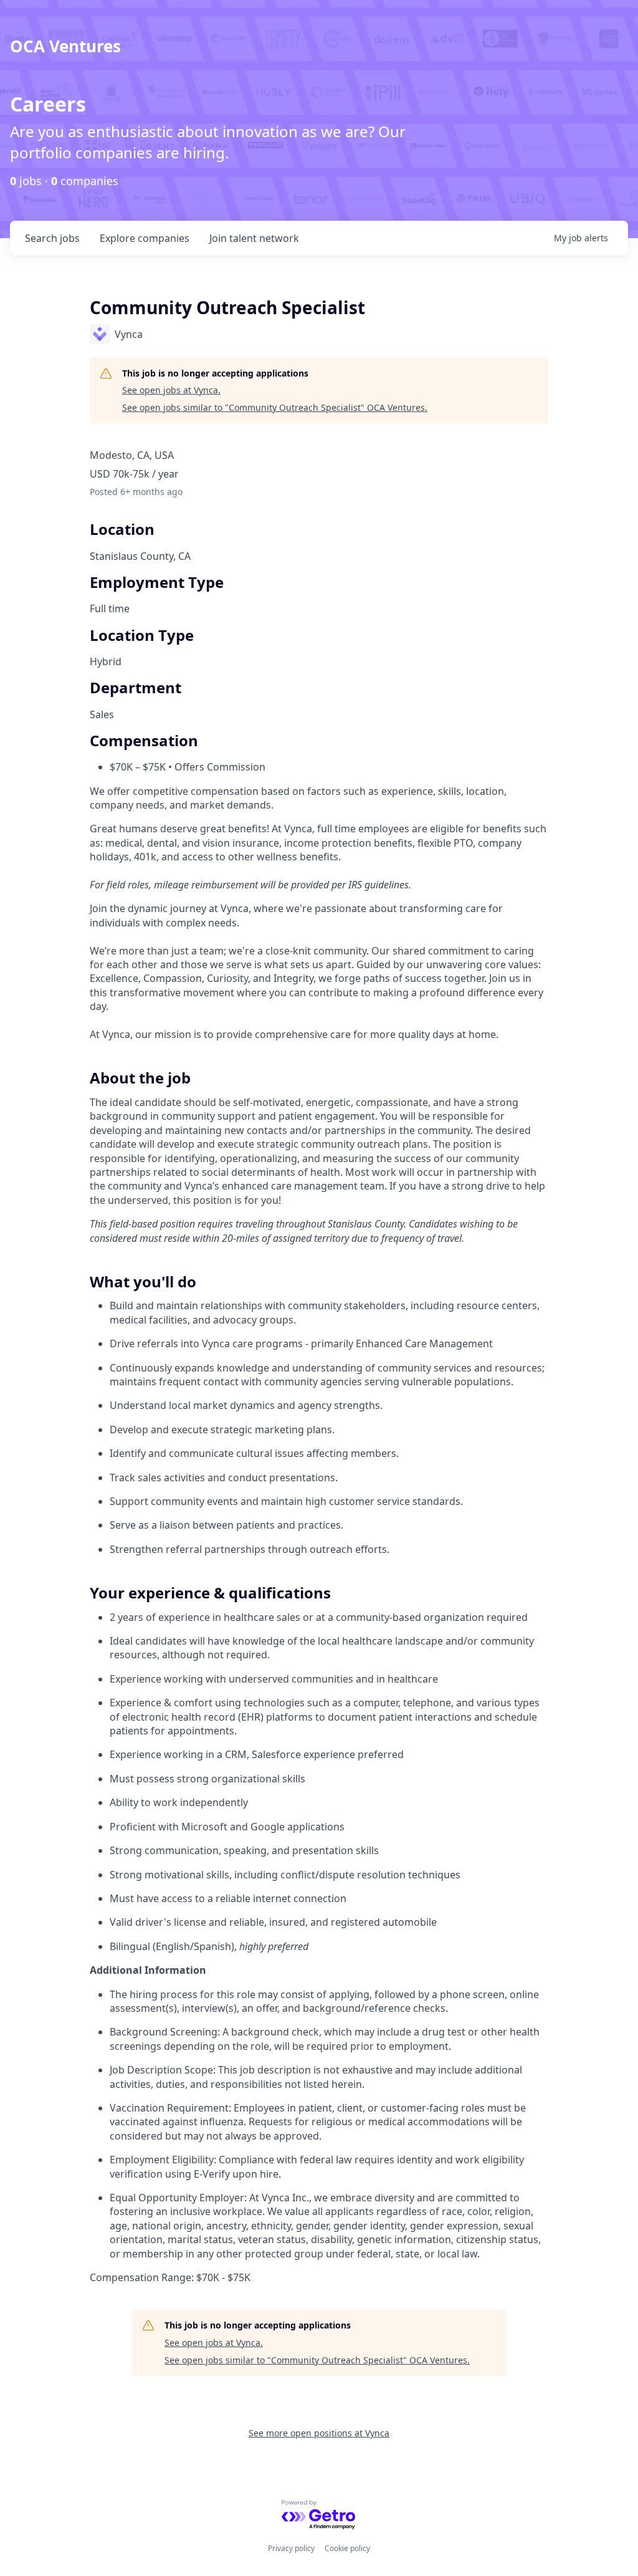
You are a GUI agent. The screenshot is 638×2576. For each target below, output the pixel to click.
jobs (52, 238)
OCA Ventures (65, 46)
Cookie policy (347, 2548)
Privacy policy (291, 2548)
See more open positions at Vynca (319, 2433)
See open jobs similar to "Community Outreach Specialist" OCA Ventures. (275, 407)
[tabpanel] (319, 1593)
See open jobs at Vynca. (171, 390)
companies (145, 238)
